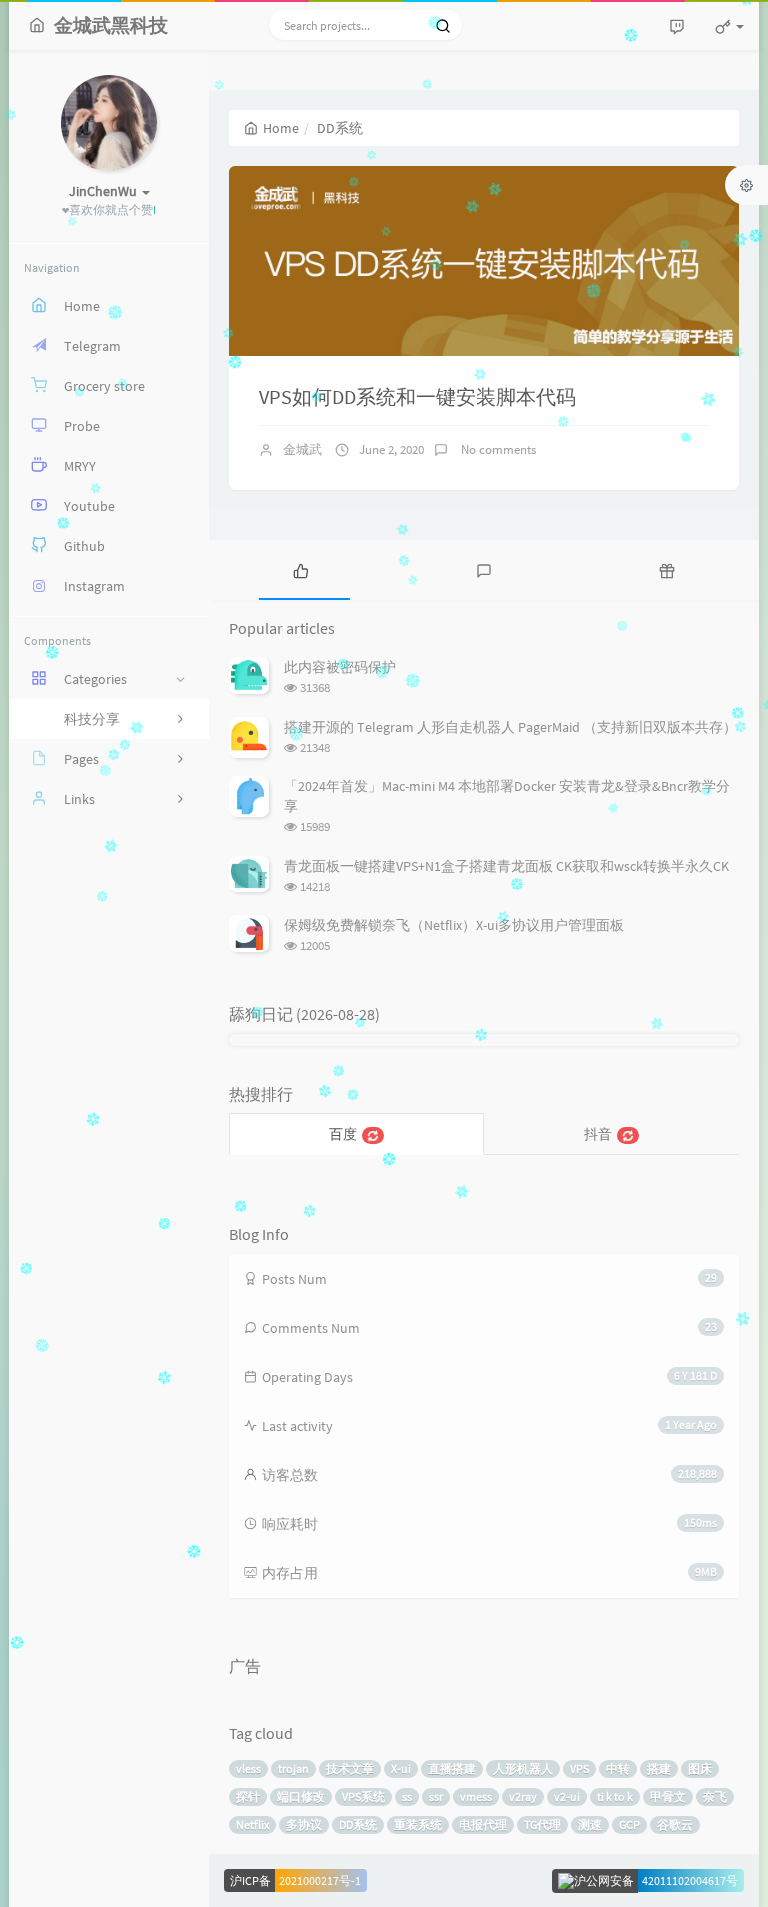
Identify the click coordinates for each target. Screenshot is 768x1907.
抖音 (598, 1134)
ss (407, 1796)
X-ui (401, 1768)
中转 (618, 1768)
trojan (293, 1768)
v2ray (523, 1796)
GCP (629, 1824)
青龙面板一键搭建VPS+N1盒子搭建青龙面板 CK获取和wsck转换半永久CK (506, 866)
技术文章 (350, 1768)
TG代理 (542, 1824)
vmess (476, 1796)
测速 (590, 1824)
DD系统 (358, 1824)
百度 (343, 1134)
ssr (436, 1796)
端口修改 (301, 1796)
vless (248, 1768)
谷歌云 (675, 1824)
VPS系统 (363, 1796)
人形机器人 (523, 1768)
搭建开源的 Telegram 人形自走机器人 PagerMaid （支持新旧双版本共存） (510, 727)
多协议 (304, 1824)
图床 (700, 1768)
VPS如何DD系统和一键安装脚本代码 (417, 396)
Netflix (252, 1824)
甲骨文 (668, 1796)
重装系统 (418, 1824)
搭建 (659, 1768)
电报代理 (483, 1824)
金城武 (302, 449)
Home (281, 128)
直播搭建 (452, 1768)
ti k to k (615, 1796)
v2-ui (567, 1796)
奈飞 (715, 1796)
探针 (248, 1796)
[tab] (300, 570)
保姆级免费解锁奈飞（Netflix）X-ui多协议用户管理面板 (454, 925)
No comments (497, 449)
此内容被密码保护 (340, 667)
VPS (579, 1768)
